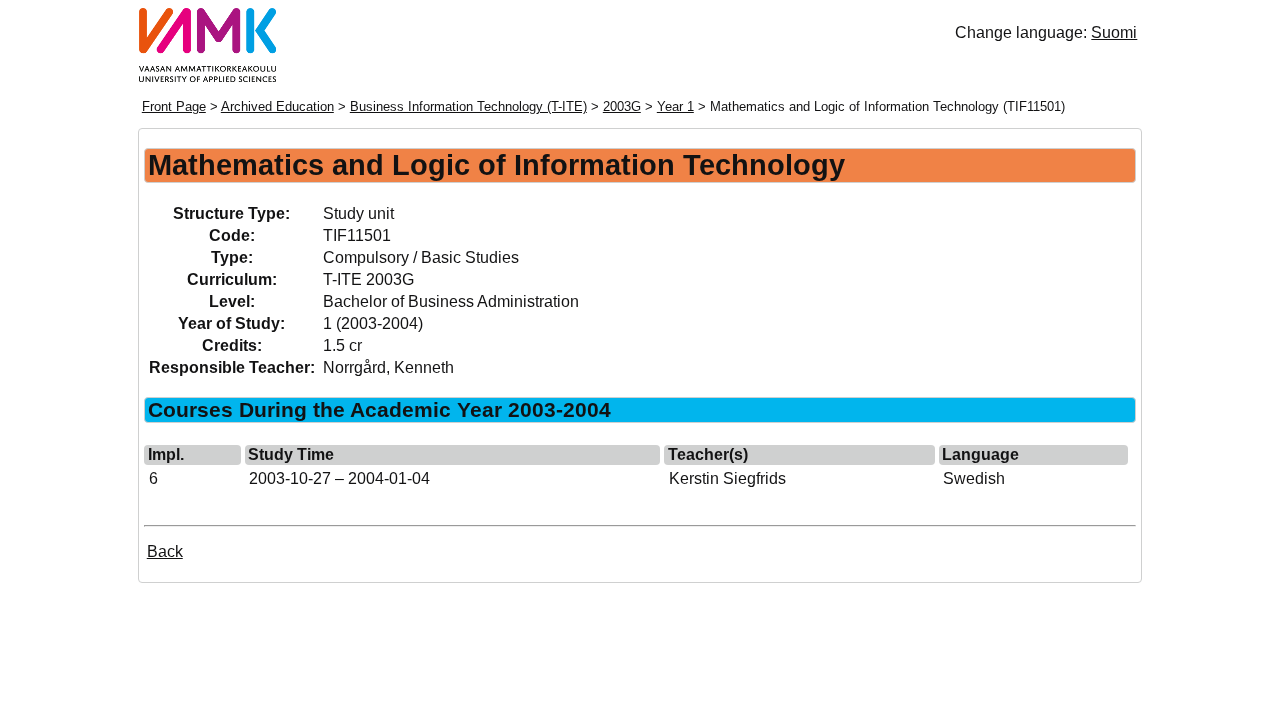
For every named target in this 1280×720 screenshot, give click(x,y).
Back (165, 551)
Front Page (174, 106)
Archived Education (277, 106)
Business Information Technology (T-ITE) (468, 106)
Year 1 (675, 106)
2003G (622, 106)
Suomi (1114, 32)
